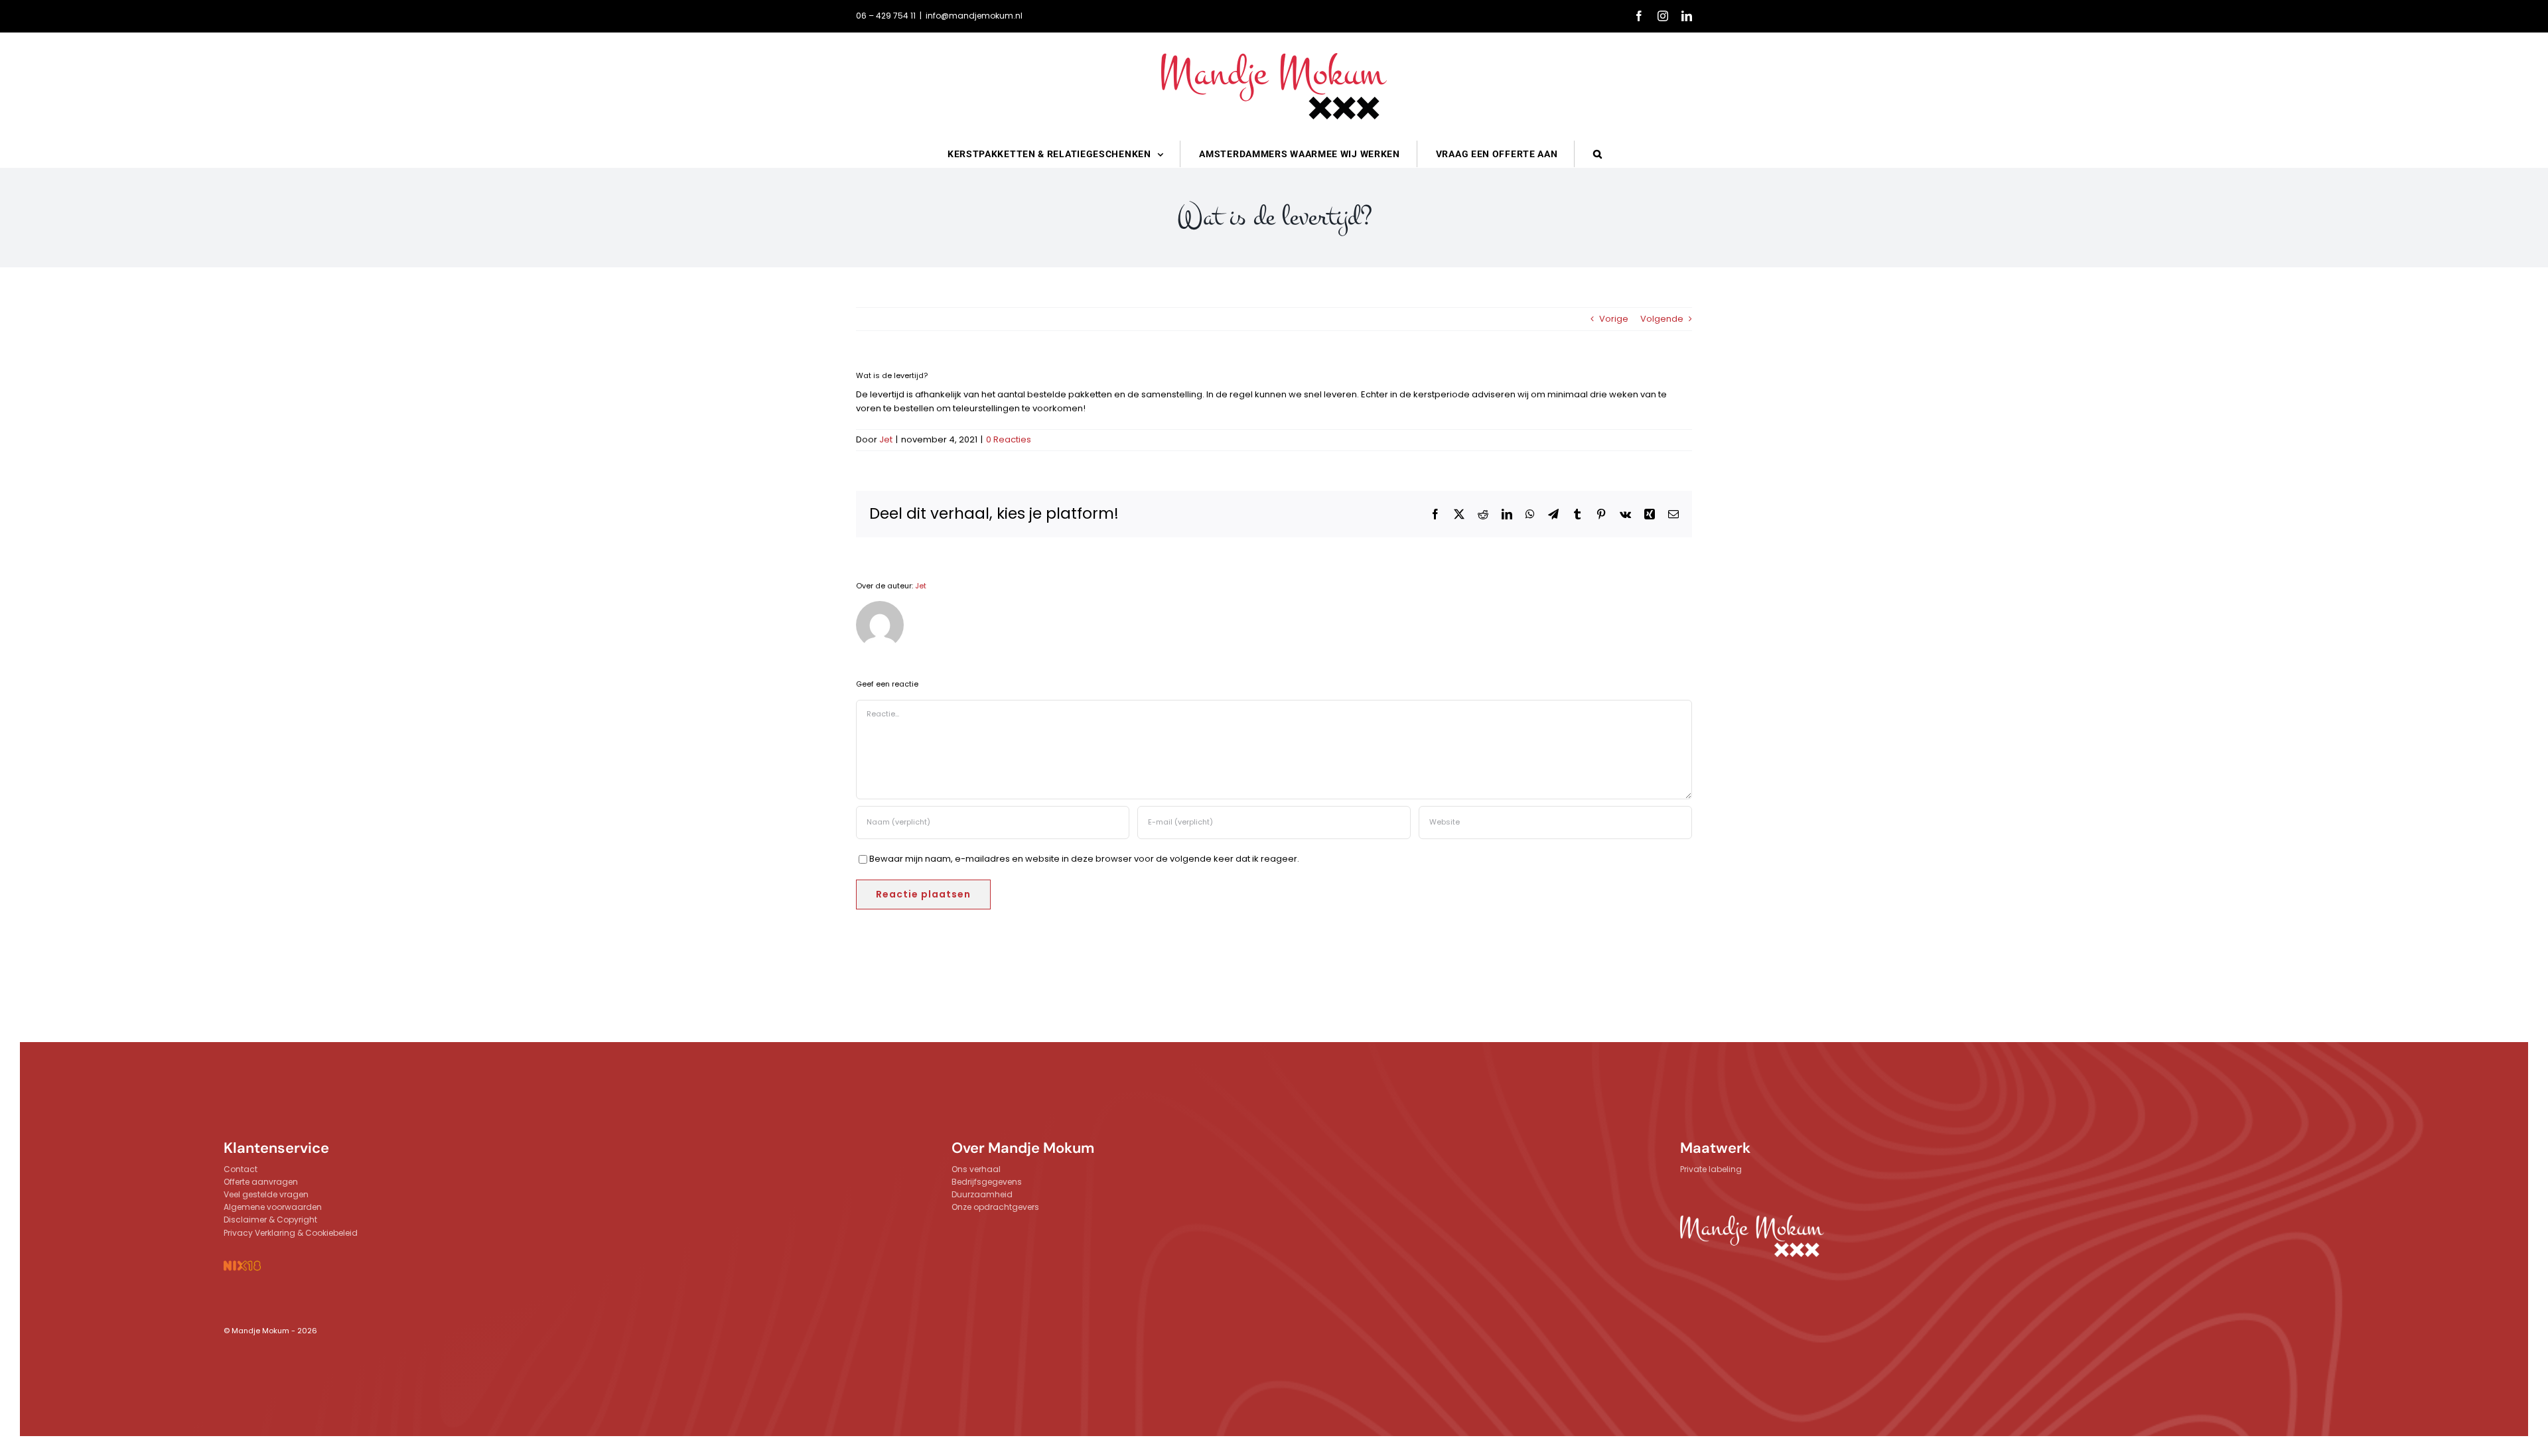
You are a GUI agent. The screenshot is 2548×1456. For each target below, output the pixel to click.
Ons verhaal (976, 1169)
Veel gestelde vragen (266, 1194)
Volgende (1662, 319)
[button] (1598, 154)
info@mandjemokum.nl (974, 16)
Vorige (1614, 319)
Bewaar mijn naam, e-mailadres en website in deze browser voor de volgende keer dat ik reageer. (1084, 859)
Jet (886, 439)
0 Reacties (1009, 439)
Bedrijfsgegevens (987, 1182)
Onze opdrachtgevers (995, 1207)
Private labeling (1711, 1169)
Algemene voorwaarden (273, 1207)
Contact (241, 1169)
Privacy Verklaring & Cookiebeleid (291, 1233)
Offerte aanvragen (261, 1182)
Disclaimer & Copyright (270, 1220)
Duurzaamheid (982, 1194)
